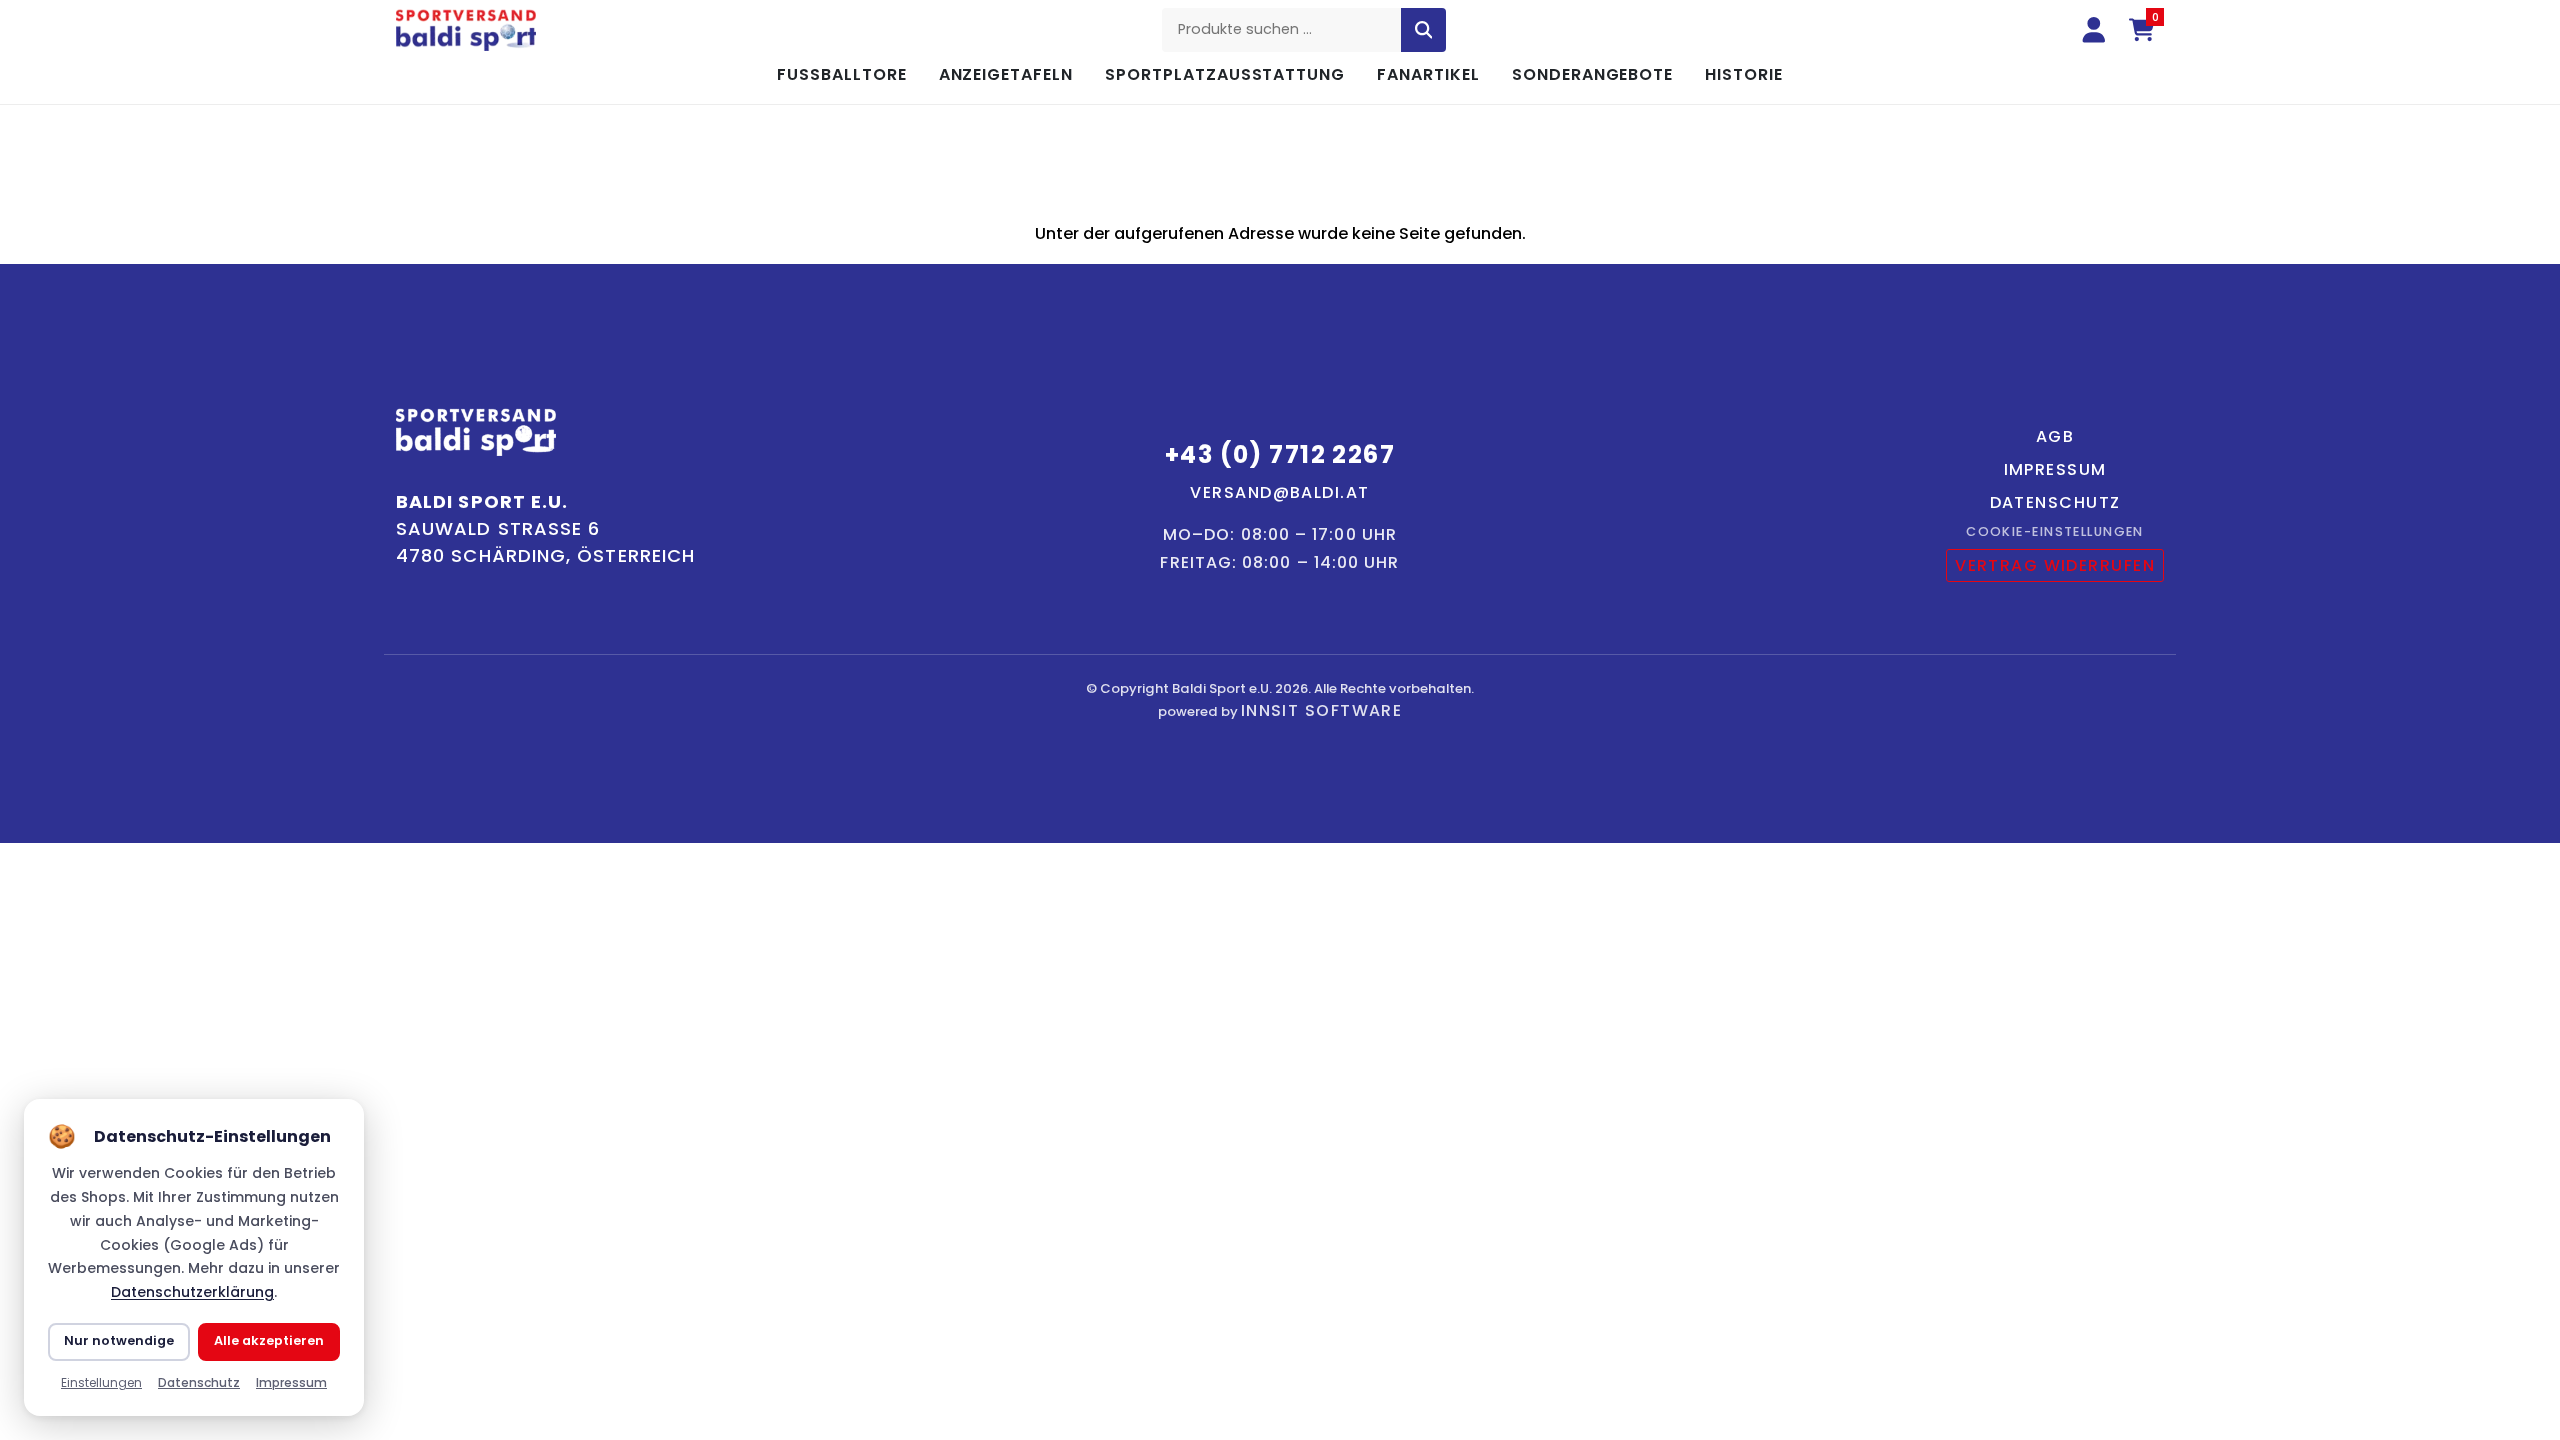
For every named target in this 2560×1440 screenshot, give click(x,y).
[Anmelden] (2094, 30)
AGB (2055, 436)
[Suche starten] (1424, 30)
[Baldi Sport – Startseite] (466, 30)
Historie (1744, 74)
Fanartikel (1428, 74)
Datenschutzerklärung (192, 1292)
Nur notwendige (119, 1340)
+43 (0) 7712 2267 (1280, 454)
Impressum (2055, 469)
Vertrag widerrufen (2055, 565)
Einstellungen (101, 1382)
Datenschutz (2055, 502)
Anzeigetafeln (1006, 74)
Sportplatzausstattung (1225, 74)
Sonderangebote (1592, 74)
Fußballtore (842, 74)
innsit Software (1322, 710)
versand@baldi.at (1279, 492)
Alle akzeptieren (269, 1340)
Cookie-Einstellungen (2055, 531)
